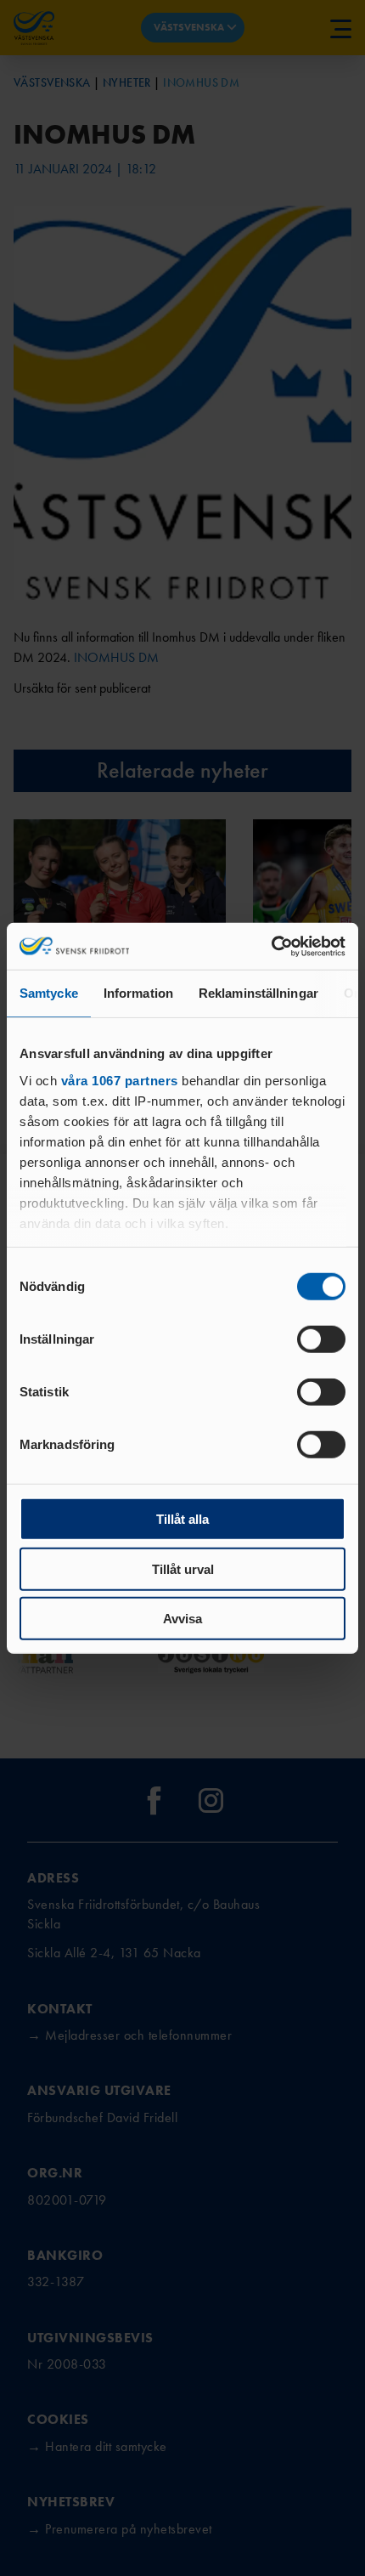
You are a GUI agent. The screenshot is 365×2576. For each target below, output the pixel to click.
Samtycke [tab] (49, 993)
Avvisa (182, 1619)
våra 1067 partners (120, 1080)
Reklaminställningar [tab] (258, 993)
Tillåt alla (182, 1519)
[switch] (321, 1339)
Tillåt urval (183, 1568)
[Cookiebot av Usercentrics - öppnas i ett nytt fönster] (271, 946)
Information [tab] (138, 993)
